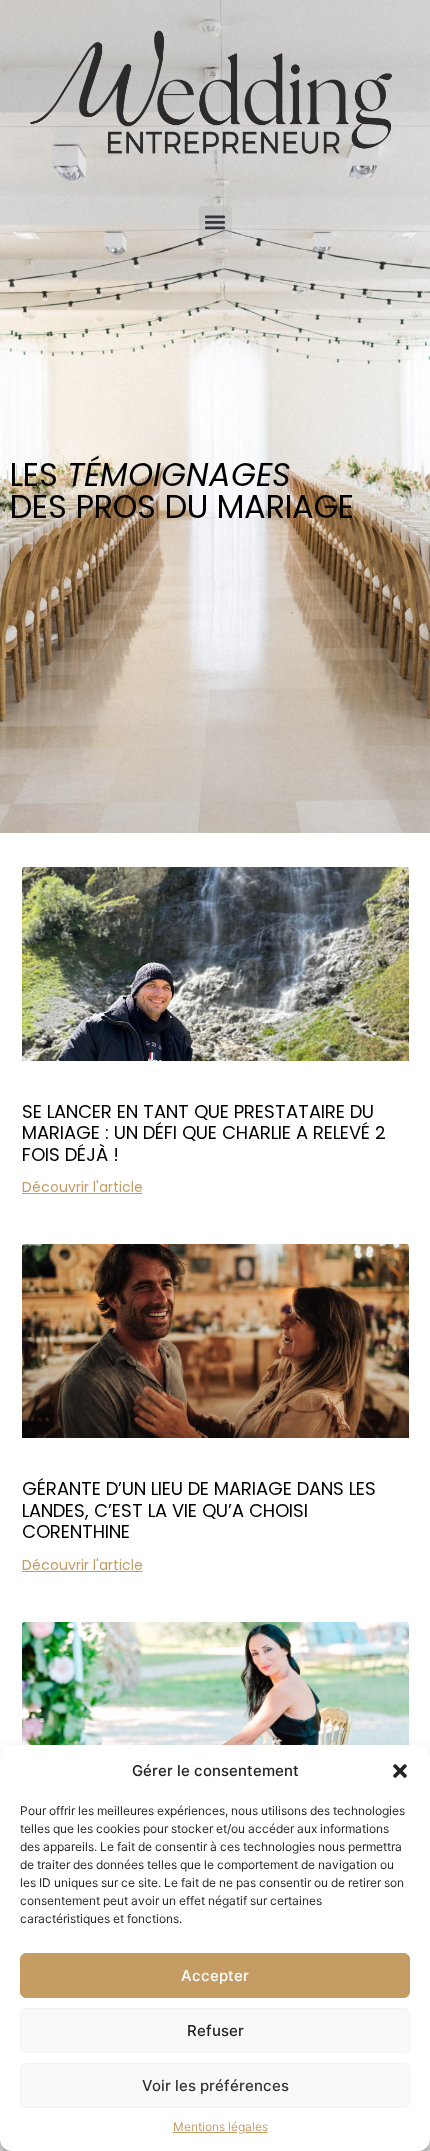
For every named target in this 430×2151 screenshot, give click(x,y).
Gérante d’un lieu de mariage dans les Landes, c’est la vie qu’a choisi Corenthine (199, 1510)
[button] (400, 1771)
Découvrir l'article (82, 1187)
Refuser (215, 2030)
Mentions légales (220, 2126)
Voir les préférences (215, 2085)
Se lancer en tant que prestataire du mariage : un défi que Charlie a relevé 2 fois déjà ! (204, 1133)
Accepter (215, 1975)
